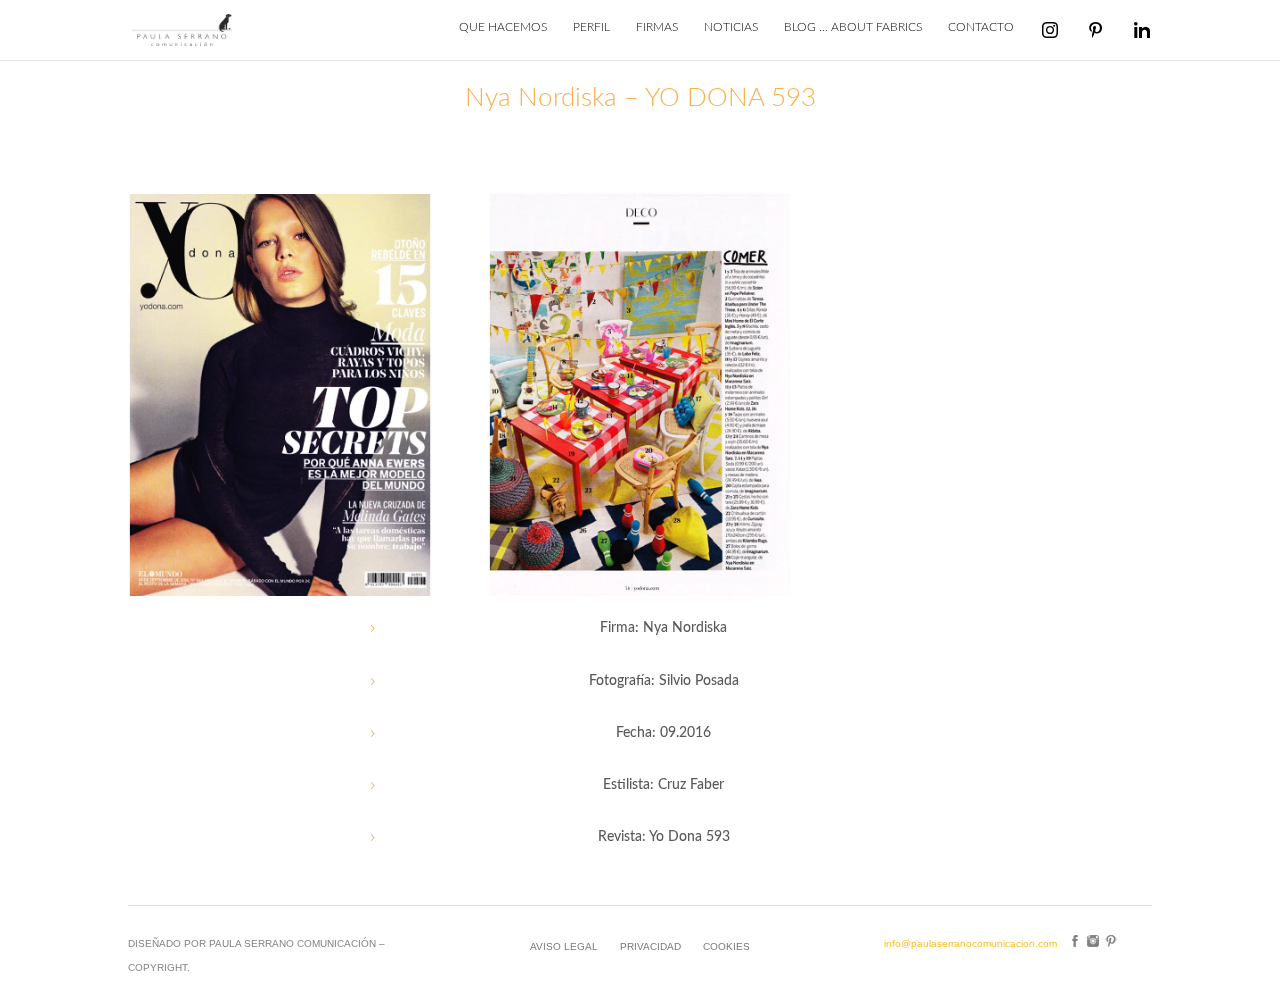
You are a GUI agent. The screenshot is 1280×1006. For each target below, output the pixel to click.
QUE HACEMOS (503, 27)
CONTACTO (981, 27)
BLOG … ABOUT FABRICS (853, 27)
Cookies (726, 946)
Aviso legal (564, 946)
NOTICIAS (731, 27)
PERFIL (591, 27)
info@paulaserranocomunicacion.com (970, 943)
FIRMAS (657, 27)
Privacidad (650, 946)
